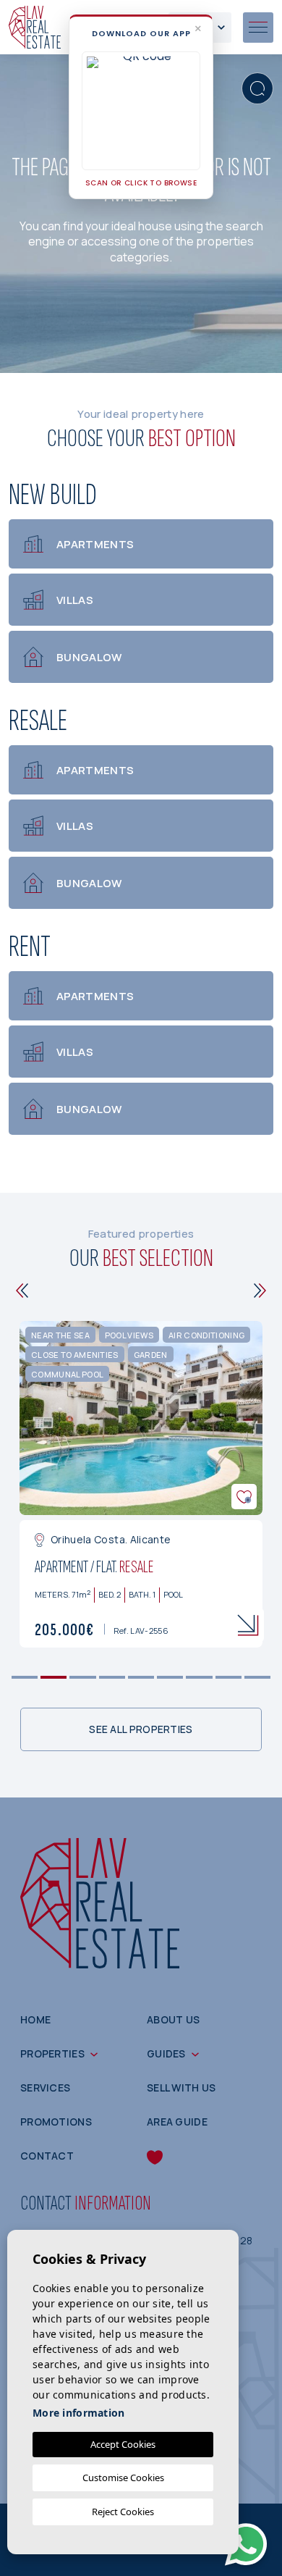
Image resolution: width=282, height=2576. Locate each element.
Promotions (56, 2122)
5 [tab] (141, 1678)
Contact (47, 2156)
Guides (166, 2053)
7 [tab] (199, 1678)
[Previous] (22, 1291)
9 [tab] (257, 1678)
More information (78, 2413)
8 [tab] (228, 1678)
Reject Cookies (123, 2512)
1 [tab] (25, 1678)
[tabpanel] (141, 1484)
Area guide (177, 2122)
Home (35, 2019)
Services (45, 2088)
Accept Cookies (123, 2444)
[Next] (260, 1291)
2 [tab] (54, 1678)
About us (173, 2019)
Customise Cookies (123, 2478)
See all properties (141, 1729)
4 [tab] (112, 1678)
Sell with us (181, 2088)
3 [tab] (83, 1678)
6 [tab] (170, 1678)
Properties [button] (52, 2053)
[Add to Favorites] (244, 1497)
